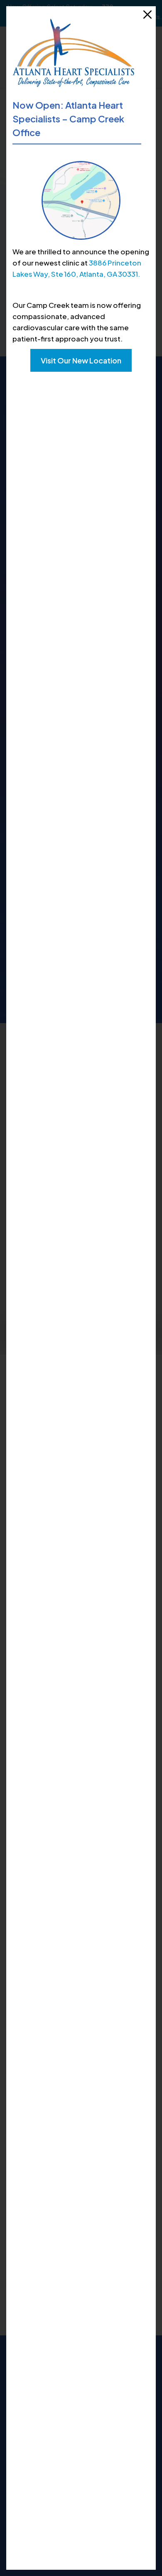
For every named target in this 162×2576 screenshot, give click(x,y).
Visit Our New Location (81, 360)
